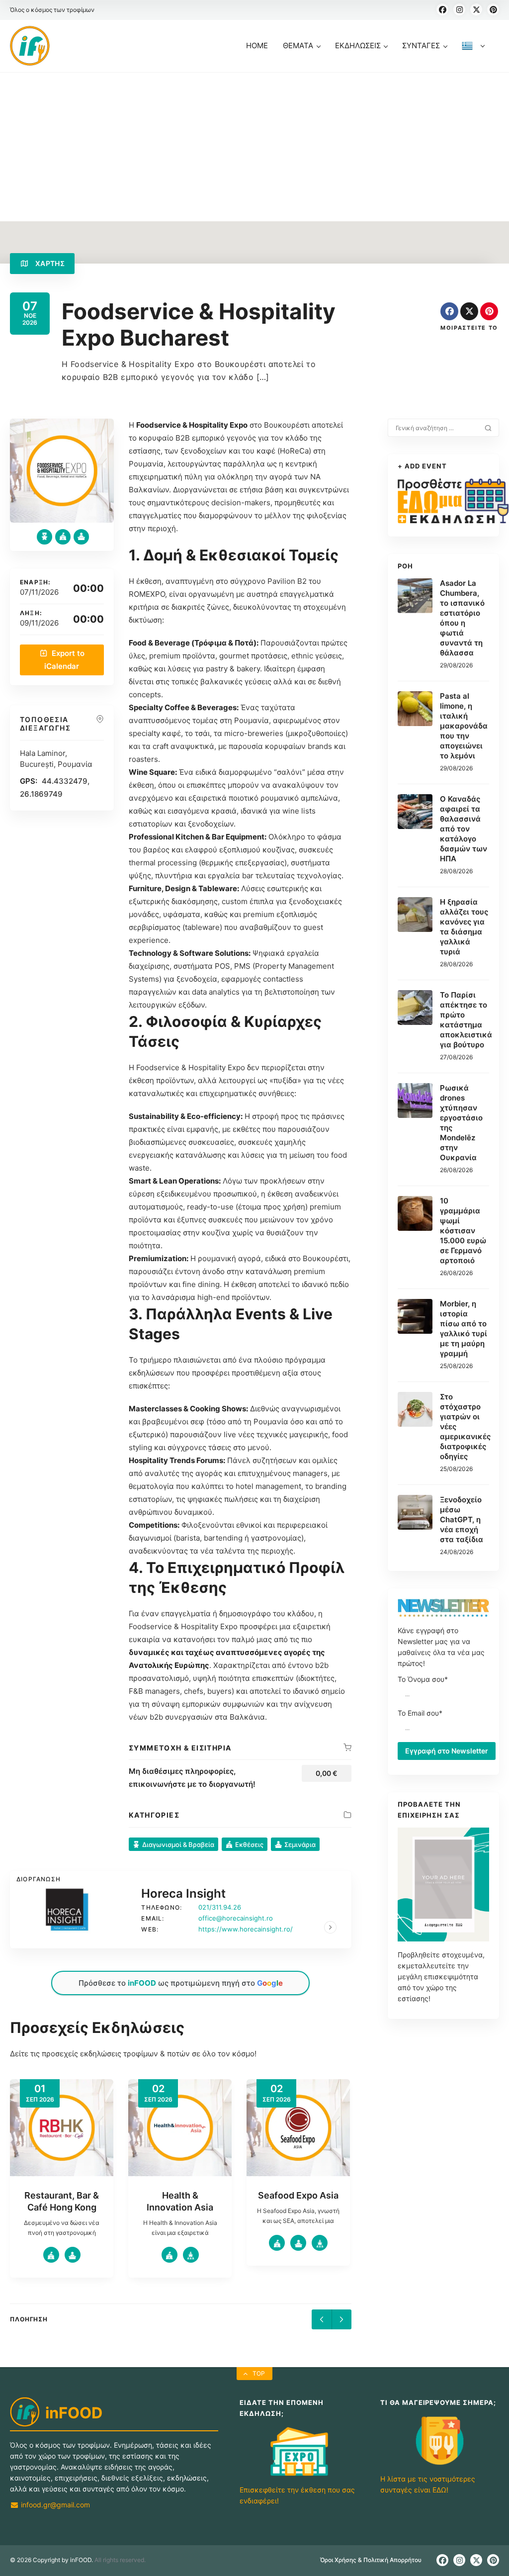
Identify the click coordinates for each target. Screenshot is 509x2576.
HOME (257, 46)
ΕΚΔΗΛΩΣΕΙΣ (358, 46)
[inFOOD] (30, 46)
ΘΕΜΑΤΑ (298, 46)
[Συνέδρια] (73, 2255)
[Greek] (473, 56)
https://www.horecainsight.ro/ (246, 1929)
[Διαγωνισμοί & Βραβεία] (44, 537)
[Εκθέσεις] (63, 537)
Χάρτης (49, 263)
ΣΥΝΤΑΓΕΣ (421, 46)
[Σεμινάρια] (81, 537)
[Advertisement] (254, 147)
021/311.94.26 (220, 1907)
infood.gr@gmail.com (54, 2505)
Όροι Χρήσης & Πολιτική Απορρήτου (371, 2560)
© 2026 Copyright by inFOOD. (51, 2560)
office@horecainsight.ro (236, 1918)
